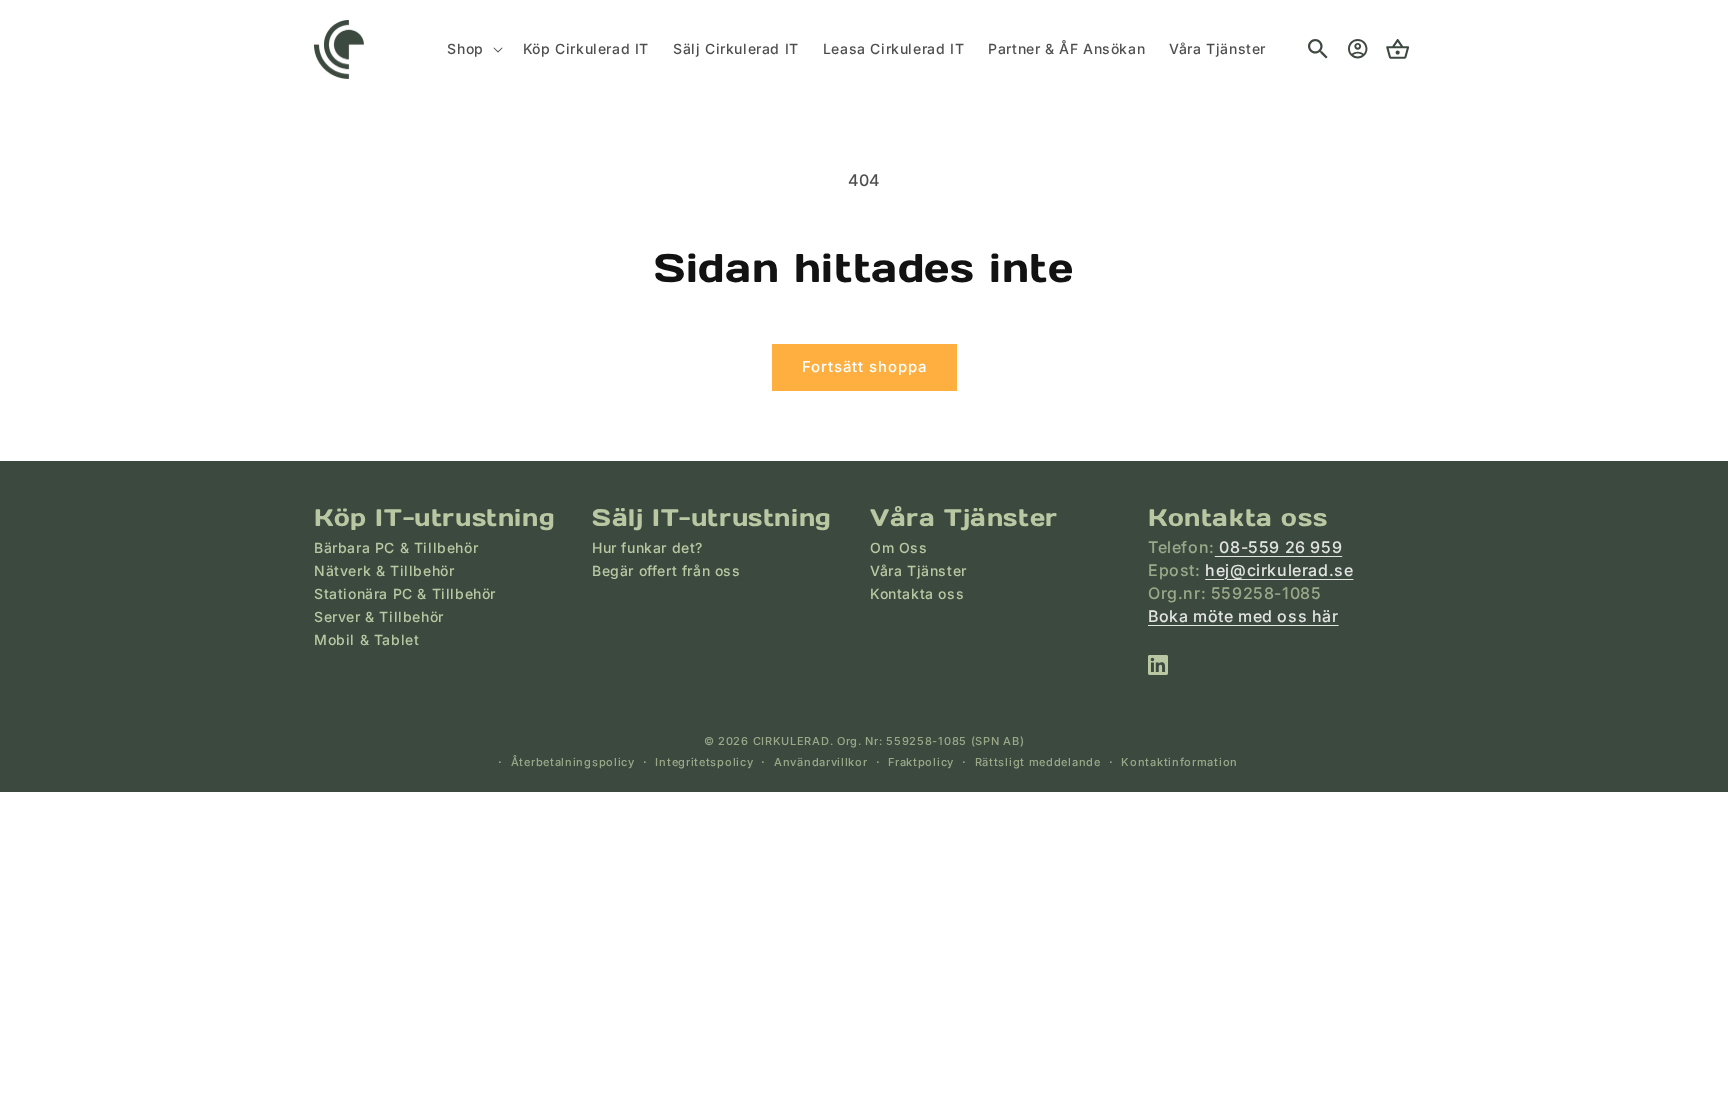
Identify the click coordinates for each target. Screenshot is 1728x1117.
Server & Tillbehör (379, 616)
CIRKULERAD (791, 741)
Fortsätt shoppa (864, 366)
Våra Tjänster (918, 570)
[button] (472, 49)
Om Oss (899, 547)
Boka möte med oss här (1243, 616)
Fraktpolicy (921, 762)
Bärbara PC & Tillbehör (396, 547)
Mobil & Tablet (366, 639)
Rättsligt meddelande (1038, 762)
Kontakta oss (917, 593)
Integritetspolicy (704, 762)
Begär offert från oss (666, 570)
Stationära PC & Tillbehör (405, 593)
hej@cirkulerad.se (1279, 570)
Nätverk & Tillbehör (384, 570)
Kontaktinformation (1179, 762)
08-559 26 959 (1278, 547)
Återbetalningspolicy (573, 762)
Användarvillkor (821, 762)
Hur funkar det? (647, 547)
